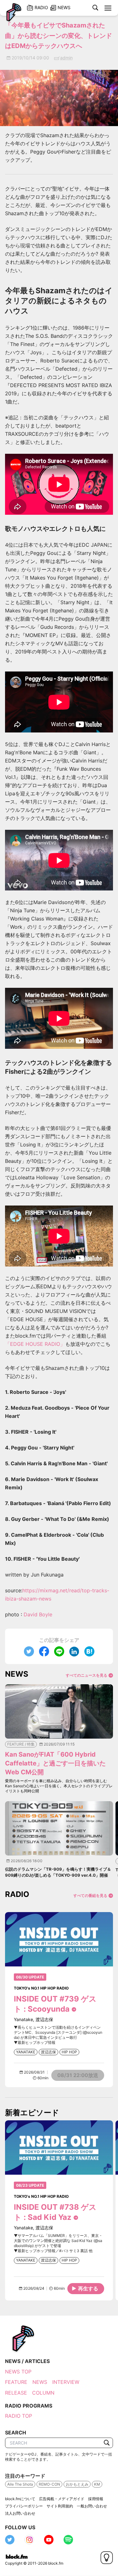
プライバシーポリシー (24, 2506)
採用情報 (96, 2499)
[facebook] (44, 1651)
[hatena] (89, 1651)
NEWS (40, 2382)
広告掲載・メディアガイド (62, 2499)
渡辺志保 (48, 2052)
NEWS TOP (18, 2372)
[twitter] (29, 1651)
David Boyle (38, 1614)
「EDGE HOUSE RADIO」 (35, 1344)
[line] (59, 1651)
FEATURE (16, 2382)
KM (97, 2484)
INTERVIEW (66, 2382)
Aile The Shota (20, 2484)
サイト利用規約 (60, 2506)
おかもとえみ (77, 2484)
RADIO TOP (19, 2416)
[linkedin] (74, 1651)
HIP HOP (69, 2052)
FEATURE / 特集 (21, 1744)
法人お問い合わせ (20, 2513)
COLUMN (43, 2393)
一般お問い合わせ (92, 2506)
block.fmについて (20, 2499)
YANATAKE (26, 2052)
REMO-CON (49, 2484)
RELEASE (16, 2393)
